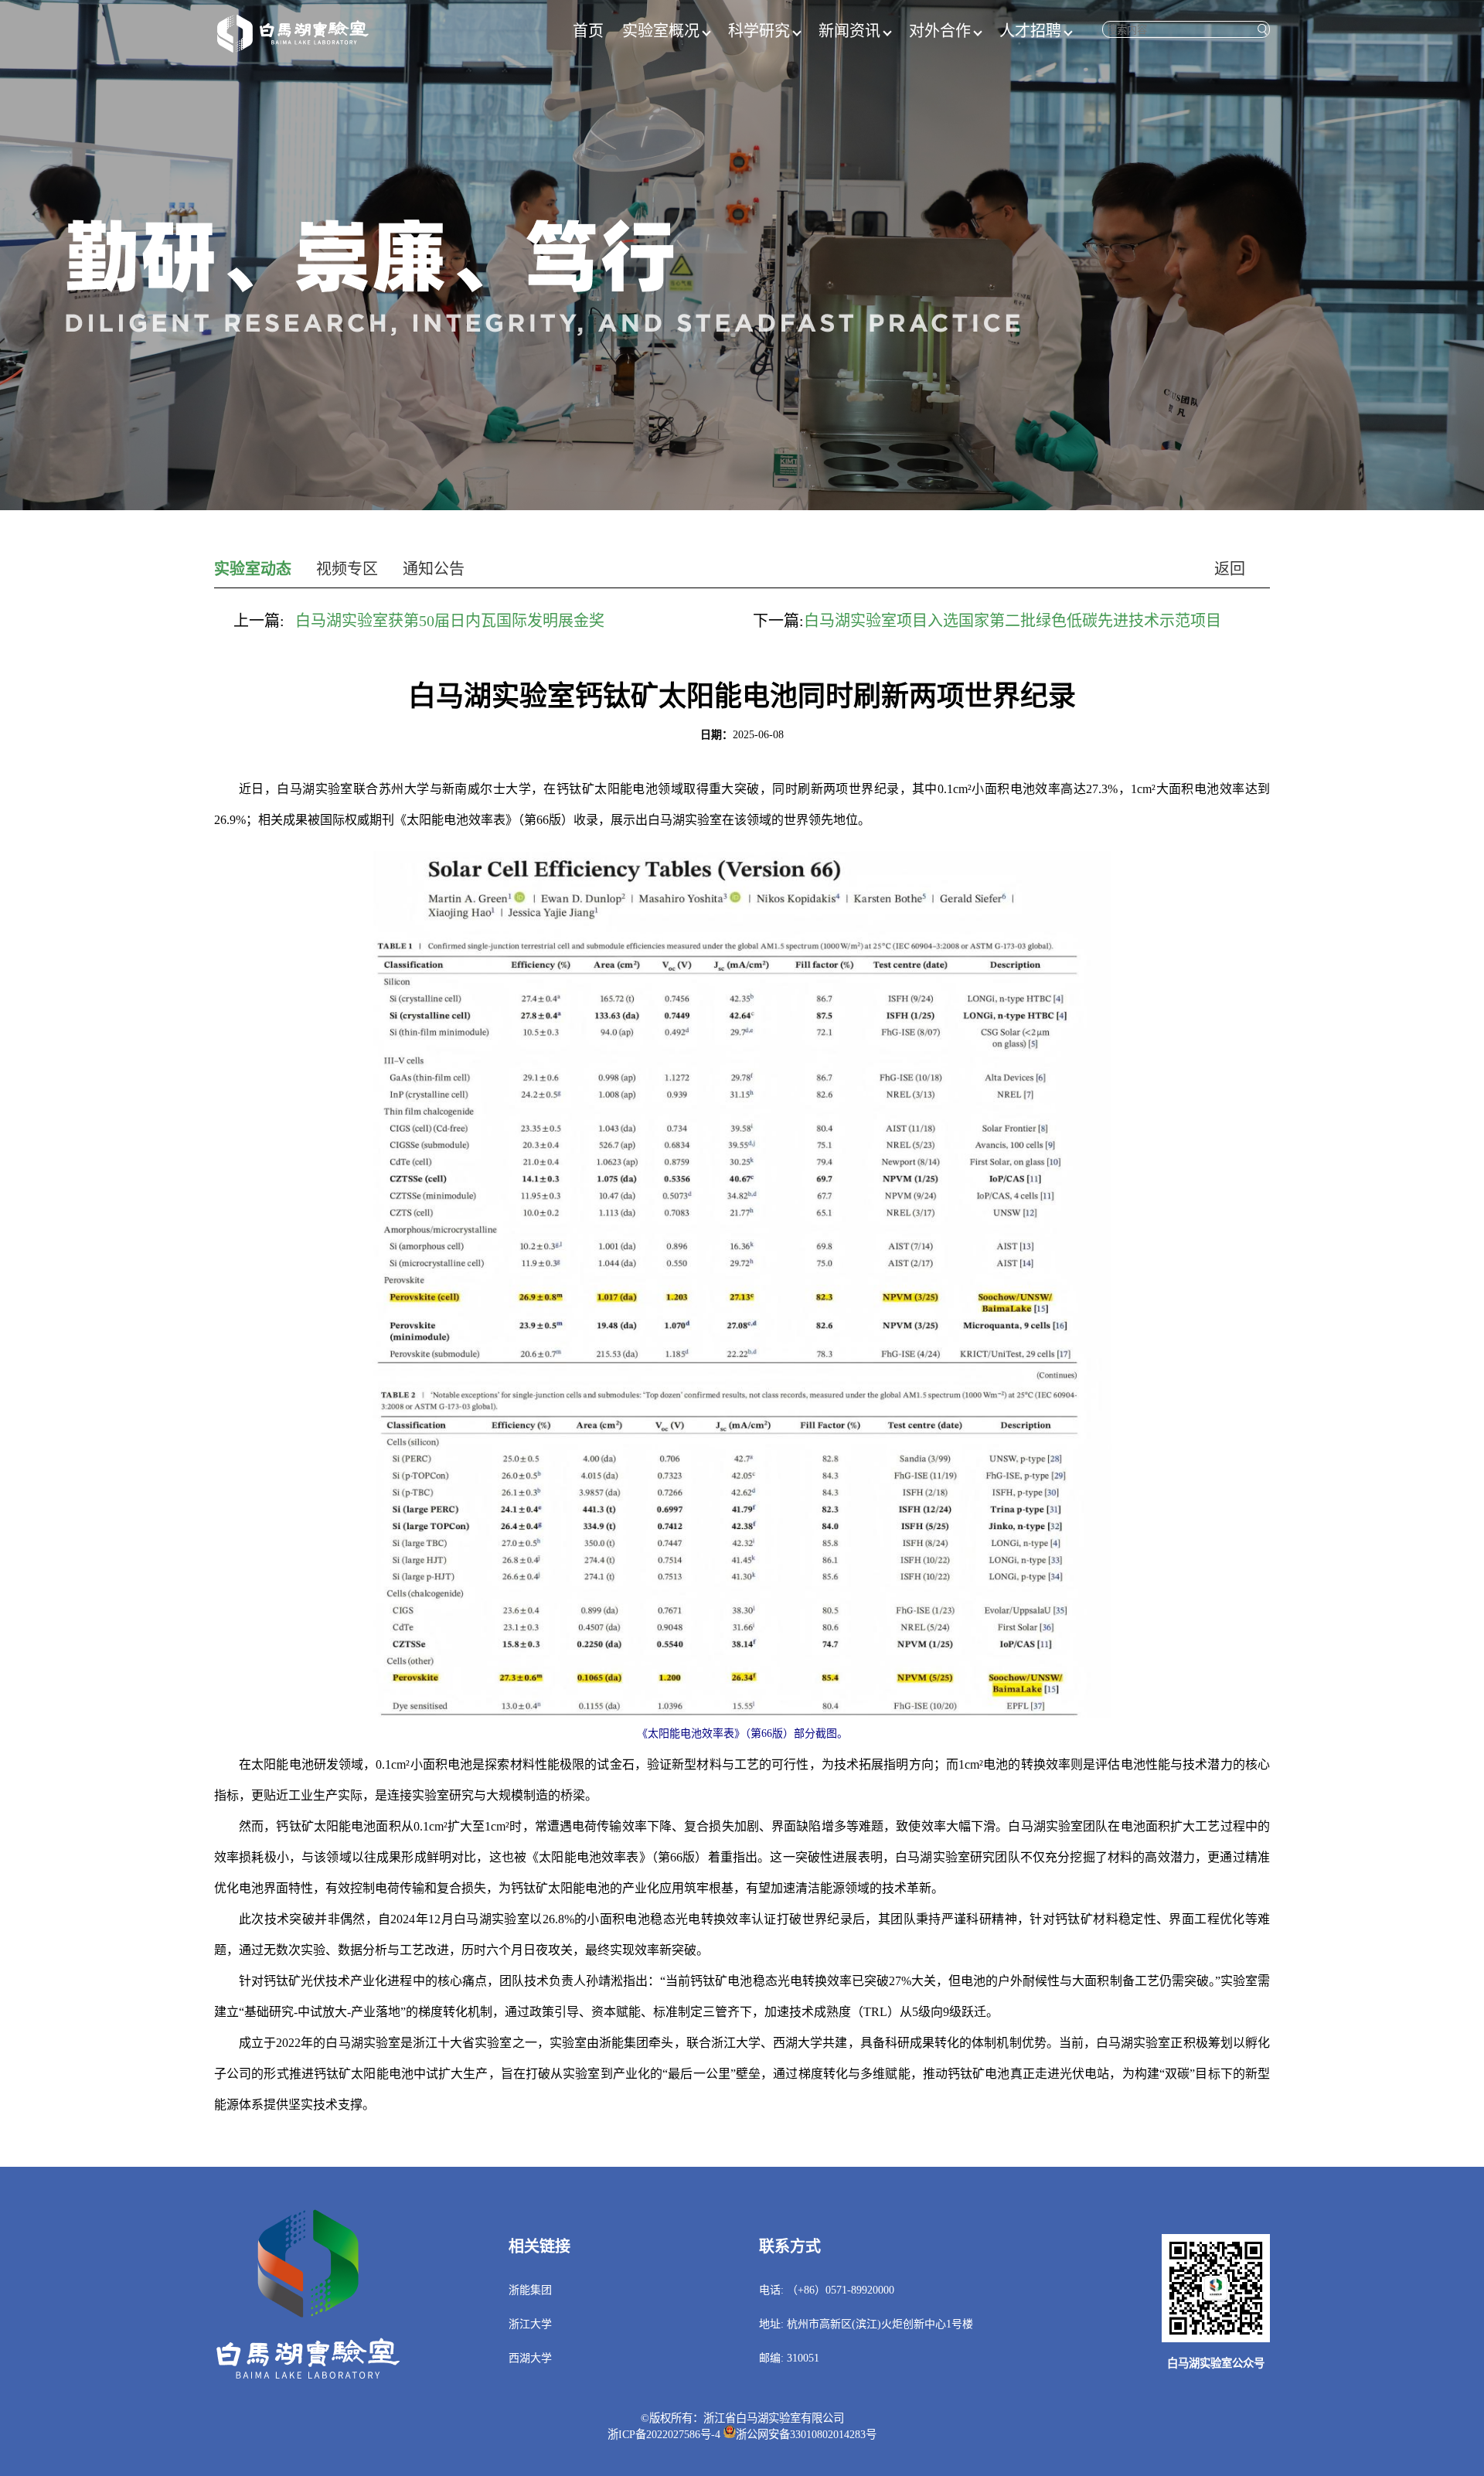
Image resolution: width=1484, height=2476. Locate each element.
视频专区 (347, 569)
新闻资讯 (849, 31)
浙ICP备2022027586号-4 (664, 2434)
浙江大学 (530, 2324)
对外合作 (940, 31)
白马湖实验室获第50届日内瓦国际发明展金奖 (450, 621)
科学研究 (759, 31)
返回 (1230, 569)
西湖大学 (530, 2358)
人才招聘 (1030, 31)
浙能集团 (530, 2290)
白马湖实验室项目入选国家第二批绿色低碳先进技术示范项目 (1013, 621)
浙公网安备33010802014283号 (806, 2434)
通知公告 (434, 569)
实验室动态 (253, 569)
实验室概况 (661, 31)
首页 (588, 31)
